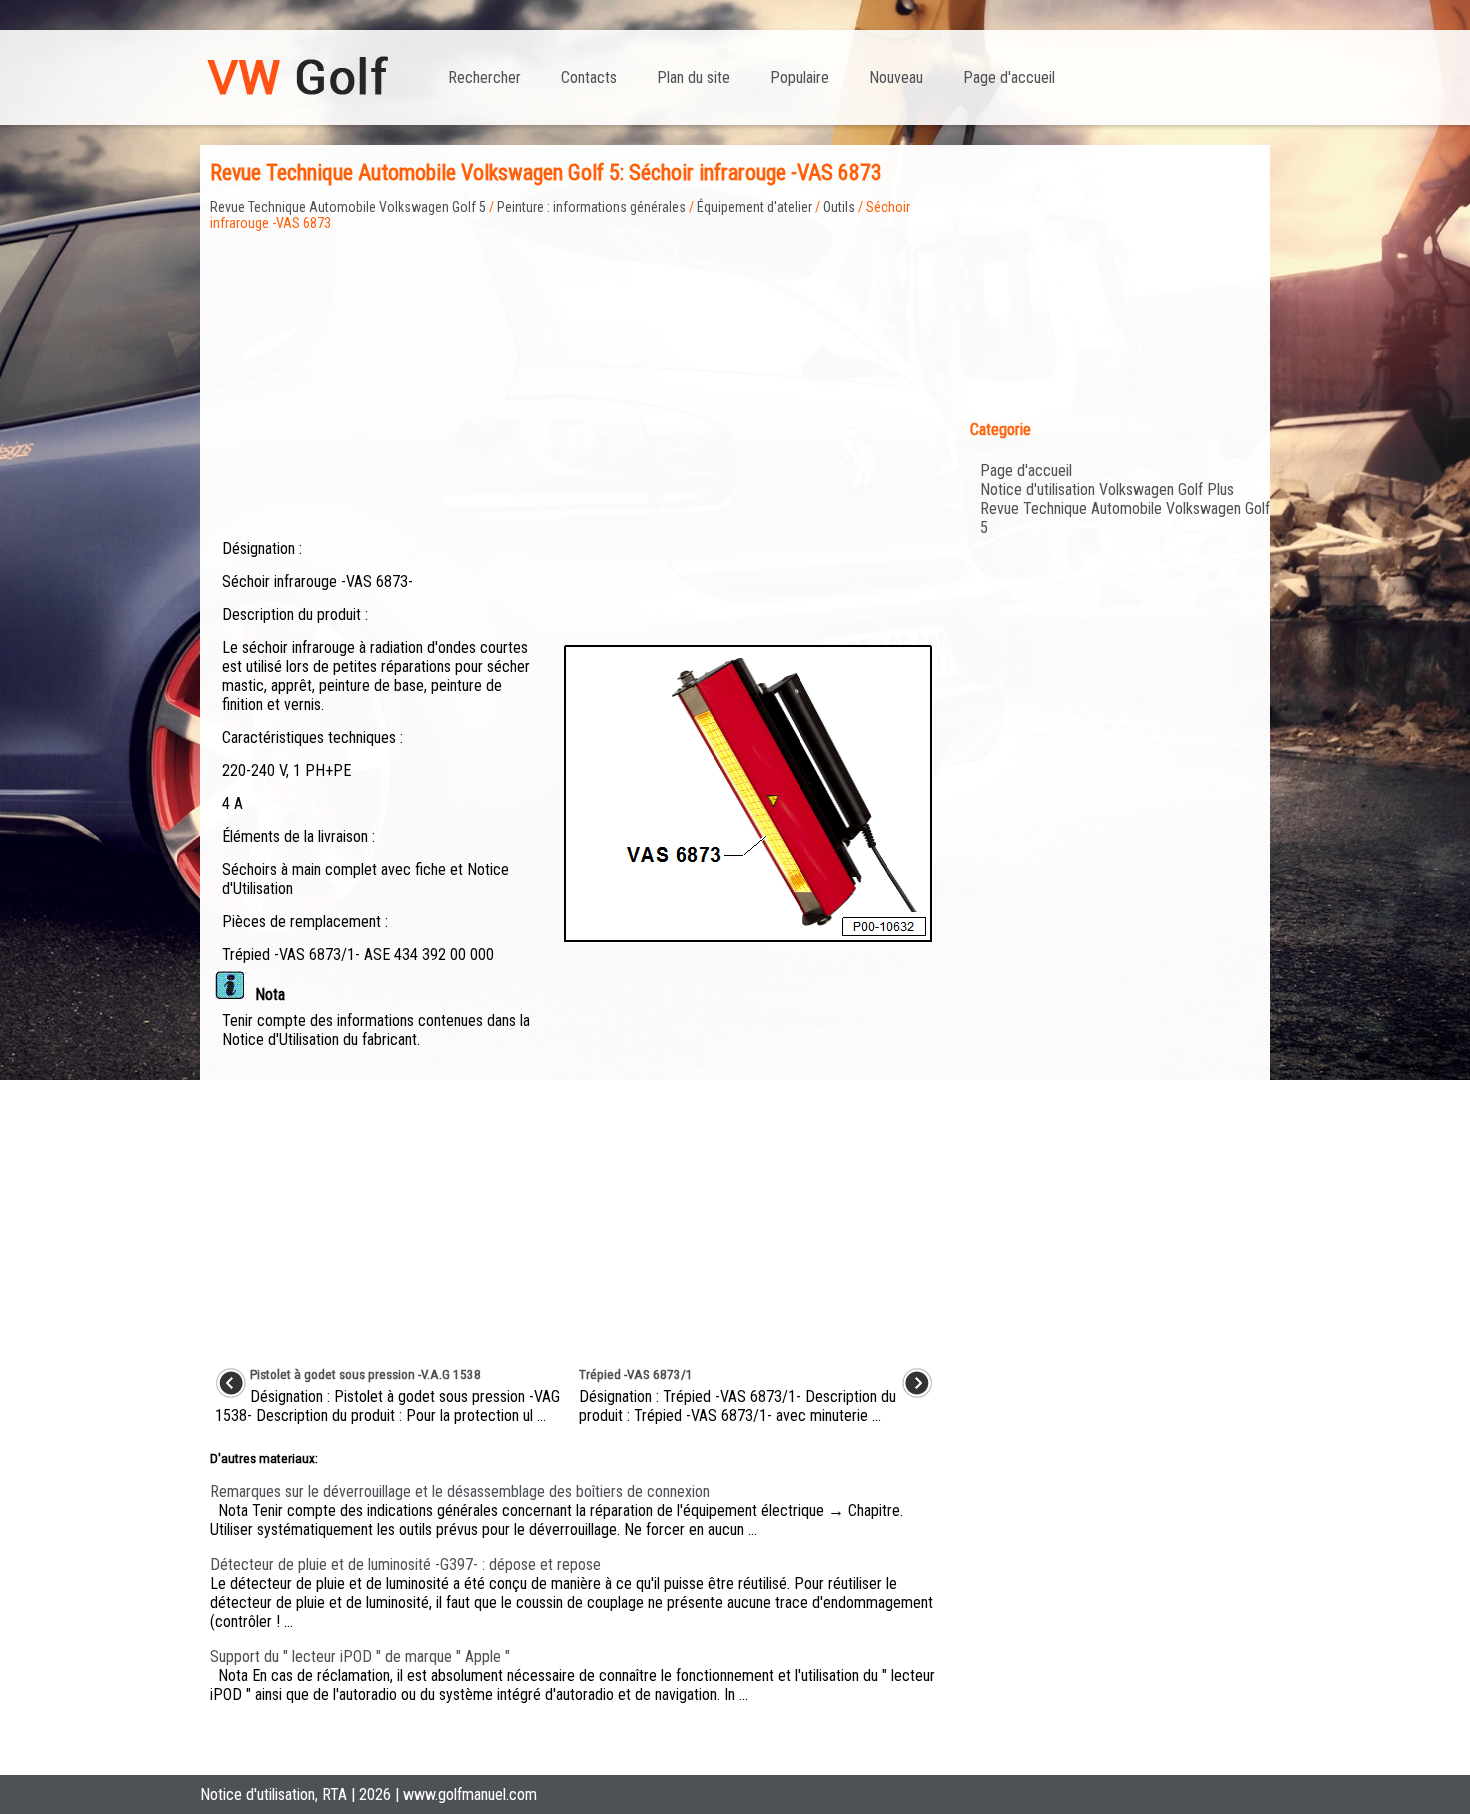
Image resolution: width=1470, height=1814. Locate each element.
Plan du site (693, 77)
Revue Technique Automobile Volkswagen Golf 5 (348, 207)
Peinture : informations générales (591, 207)
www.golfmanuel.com (470, 1794)
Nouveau (896, 77)
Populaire (799, 77)
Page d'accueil (1009, 77)
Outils (839, 207)
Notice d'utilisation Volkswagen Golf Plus (1107, 489)
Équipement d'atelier (754, 207)
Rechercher (484, 77)
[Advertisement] (574, 371)
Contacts (589, 77)
